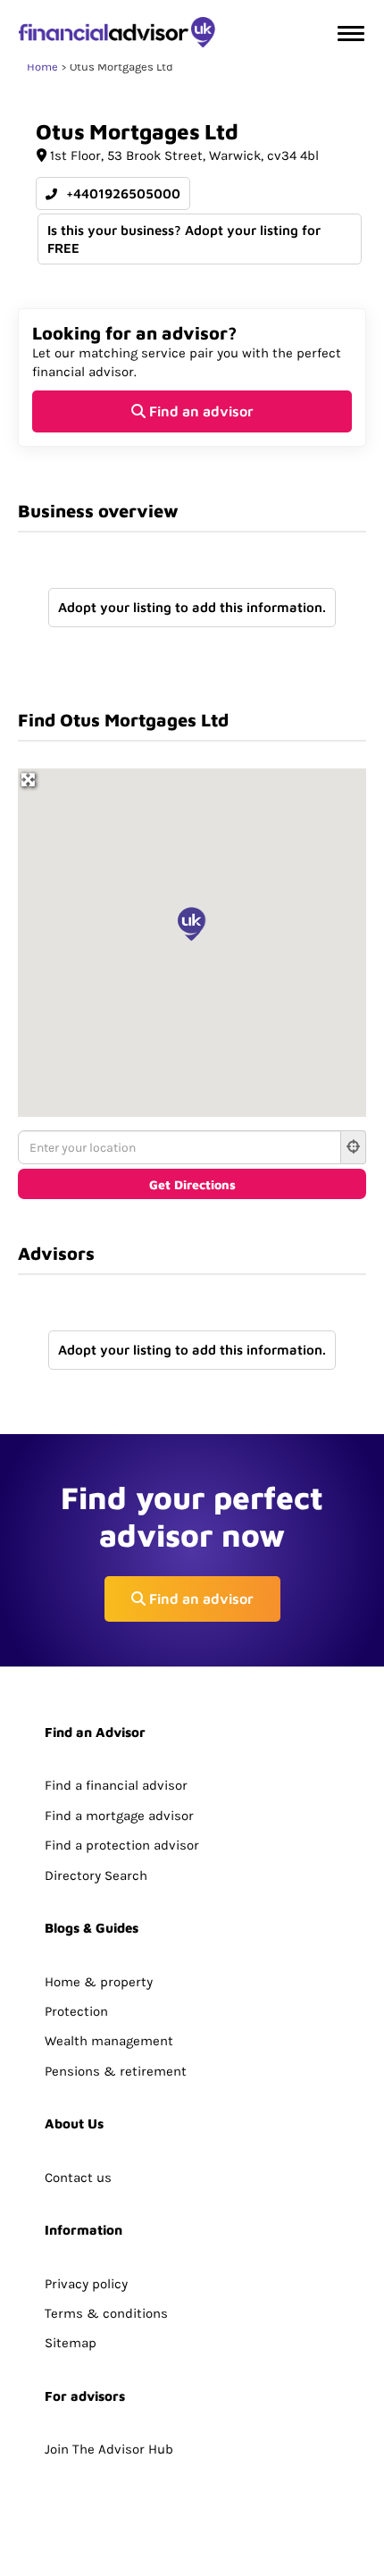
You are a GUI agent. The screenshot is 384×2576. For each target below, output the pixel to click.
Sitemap (71, 2343)
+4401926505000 (121, 193)
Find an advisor (200, 411)
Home (42, 67)
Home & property (99, 1982)
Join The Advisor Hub (109, 2449)
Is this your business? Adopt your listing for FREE (184, 239)
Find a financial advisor (116, 1785)
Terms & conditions (106, 2313)
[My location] (354, 1147)
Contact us (78, 2177)
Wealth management (109, 2041)
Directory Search (96, 1875)
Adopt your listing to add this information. (192, 607)
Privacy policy (86, 2284)
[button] (192, 924)
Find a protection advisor (122, 1845)
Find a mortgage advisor (119, 1816)
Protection (76, 2011)
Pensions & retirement (116, 2071)
